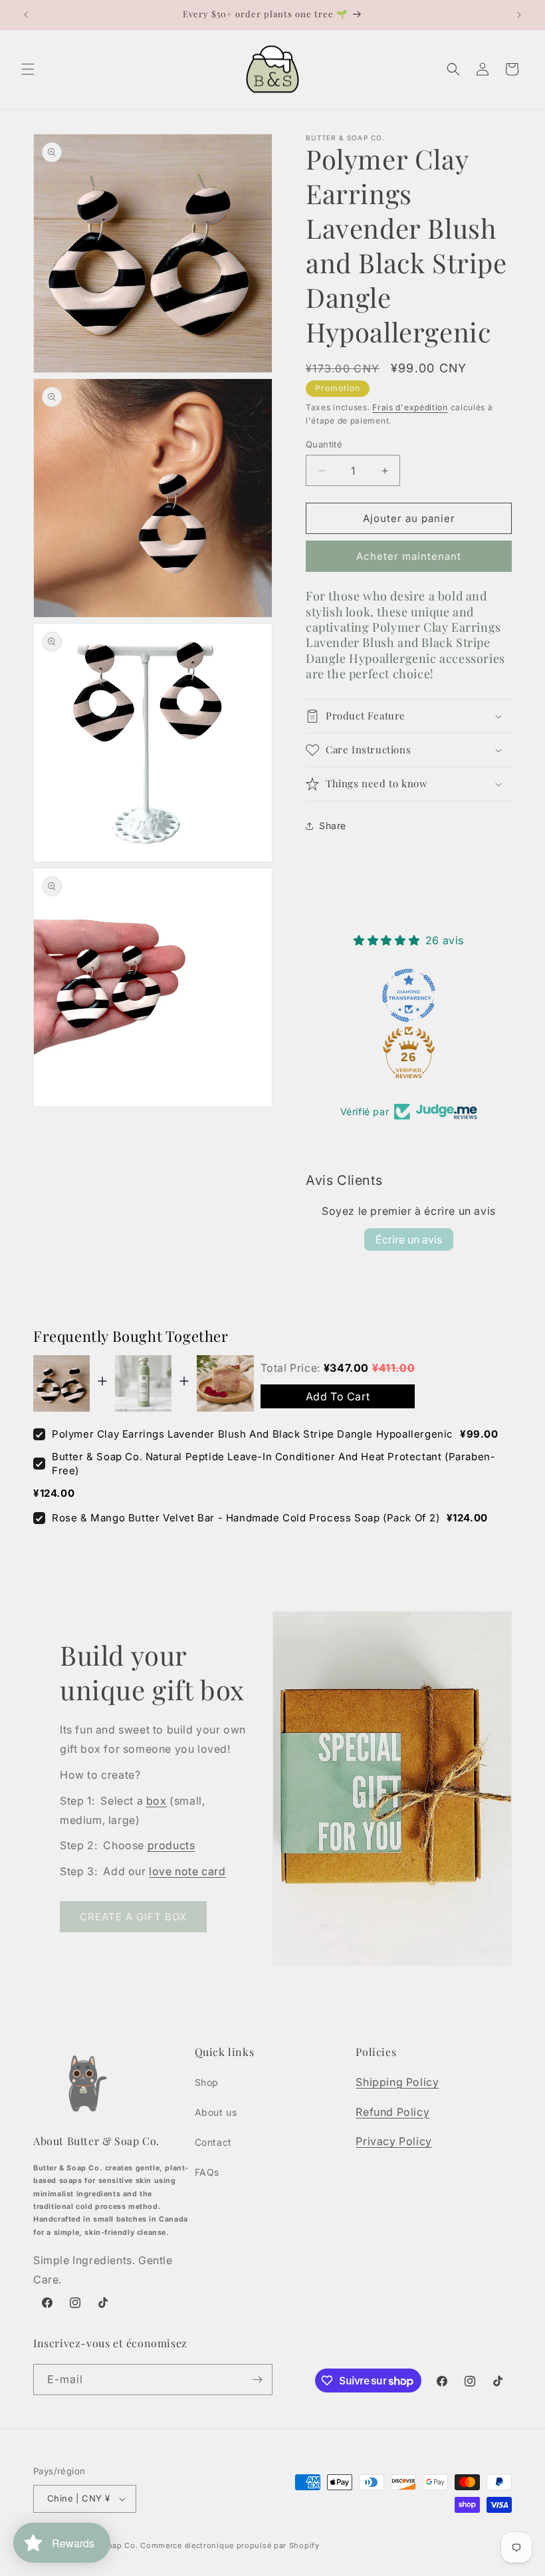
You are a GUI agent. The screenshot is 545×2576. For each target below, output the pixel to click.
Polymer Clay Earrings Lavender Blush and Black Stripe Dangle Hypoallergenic (253, 1434)
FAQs (207, 2172)
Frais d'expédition (410, 407)
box (157, 1801)
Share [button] (333, 826)
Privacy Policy (393, 2141)
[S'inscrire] (257, 2380)
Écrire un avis (409, 1239)
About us (216, 2112)
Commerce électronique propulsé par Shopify (230, 2545)
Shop (207, 2082)
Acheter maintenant (409, 556)
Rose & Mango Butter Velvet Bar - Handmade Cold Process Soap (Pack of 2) (246, 1518)
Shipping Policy (397, 2082)
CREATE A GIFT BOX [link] (133, 1917)
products (171, 1845)
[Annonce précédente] (26, 15)
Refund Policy (392, 2112)
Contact (213, 2142)
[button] (28, 69)
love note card (187, 1871)
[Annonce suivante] (519, 15)
